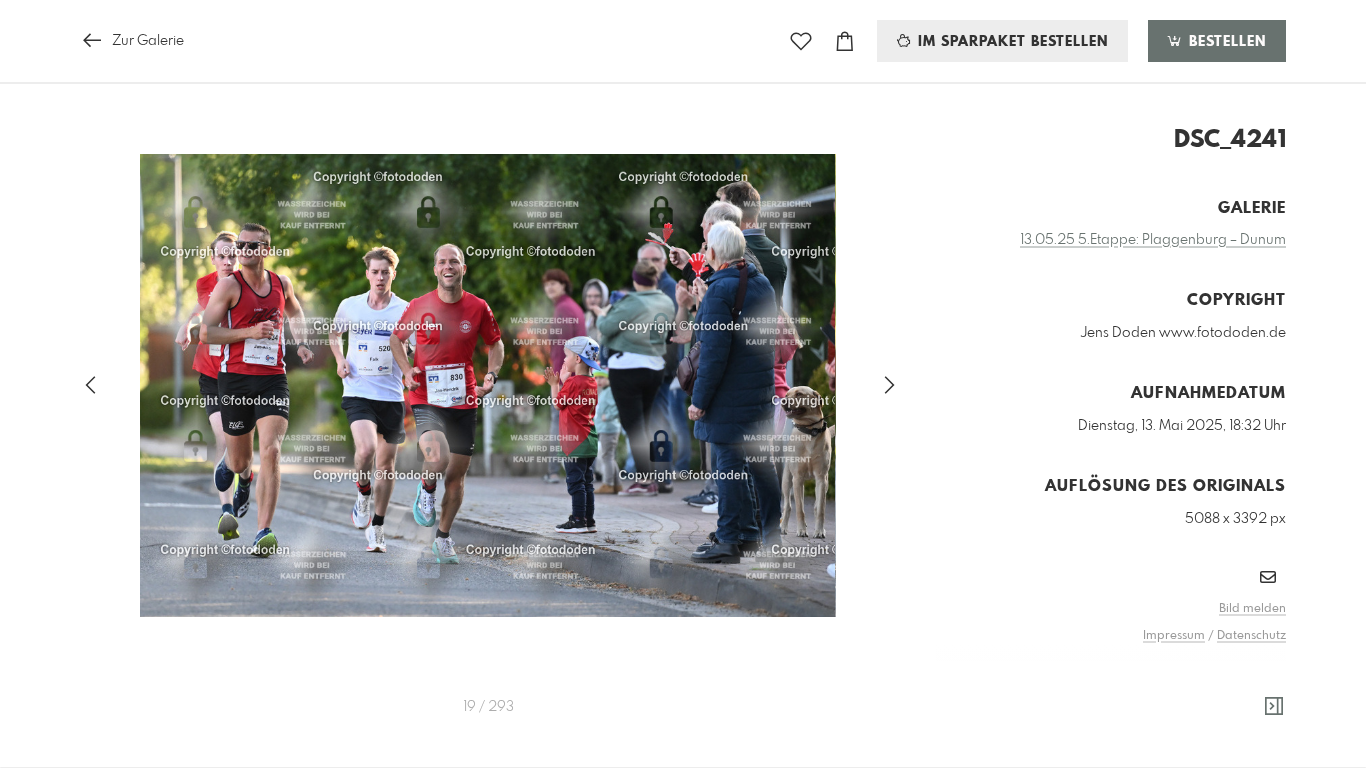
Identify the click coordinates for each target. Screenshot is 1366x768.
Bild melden (1252, 609)
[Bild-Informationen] (1274, 707)
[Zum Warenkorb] (845, 41)
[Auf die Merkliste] (801, 41)
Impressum (1174, 636)
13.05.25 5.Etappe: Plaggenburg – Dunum (1153, 240)
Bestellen (1225, 42)
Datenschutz (1251, 636)
